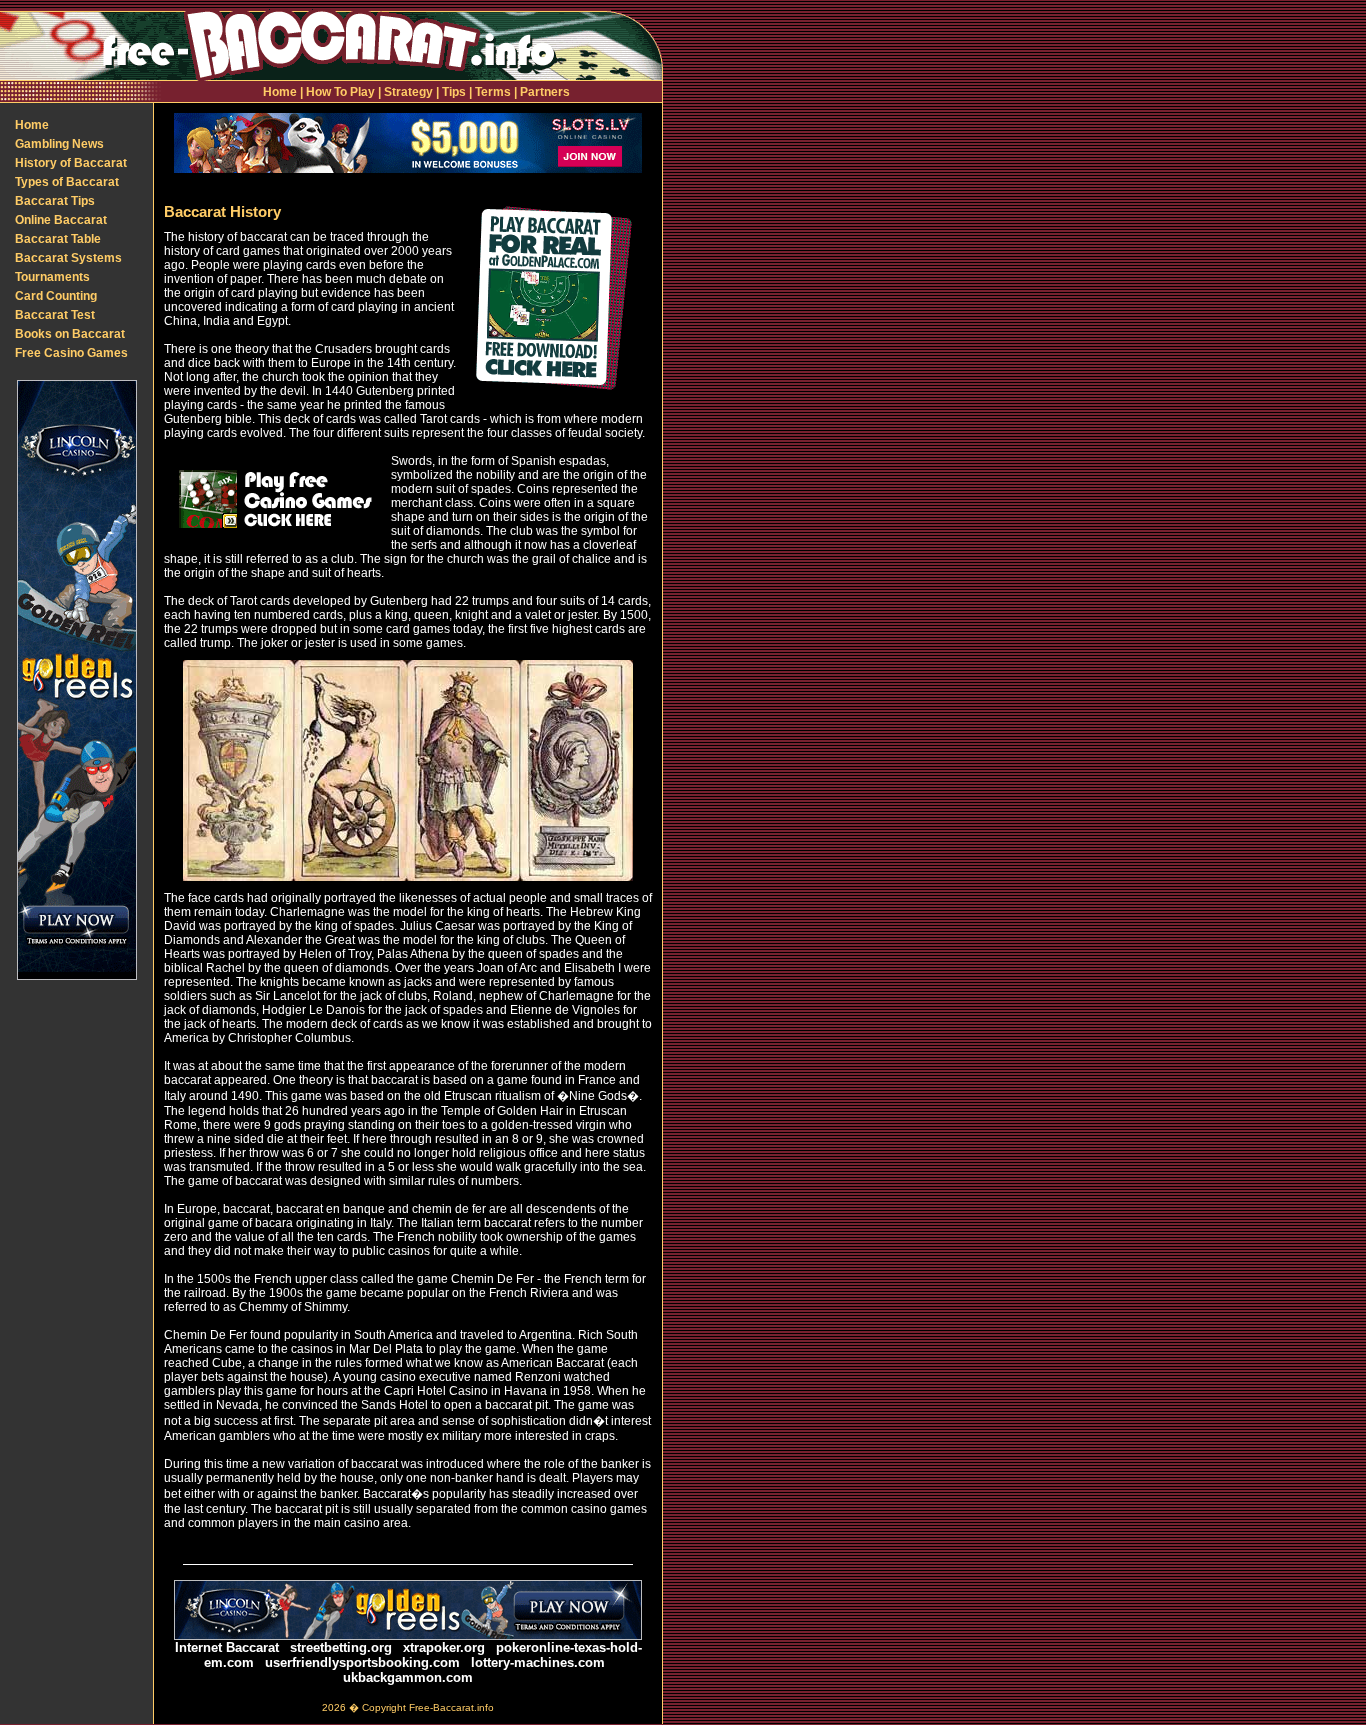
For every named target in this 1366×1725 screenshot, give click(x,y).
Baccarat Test (55, 315)
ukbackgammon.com (408, 1677)
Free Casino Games (71, 353)
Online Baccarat (61, 220)
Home (280, 92)
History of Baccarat (71, 163)
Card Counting (56, 296)
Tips (454, 92)
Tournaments (52, 277)
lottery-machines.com (538, 1662)
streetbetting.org (341, 1647)
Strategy (408, 92)
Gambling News (59, 144)
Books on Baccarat (70, 334)
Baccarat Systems (68, 258)
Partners (545, 92)
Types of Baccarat (67, 182)
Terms (493, 92)
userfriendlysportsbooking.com (362, 1662)
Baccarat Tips (55, 201)
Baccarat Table (58, 239)
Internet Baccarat (227, 1647)
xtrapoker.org (444, 1647)
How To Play (340, 92)
